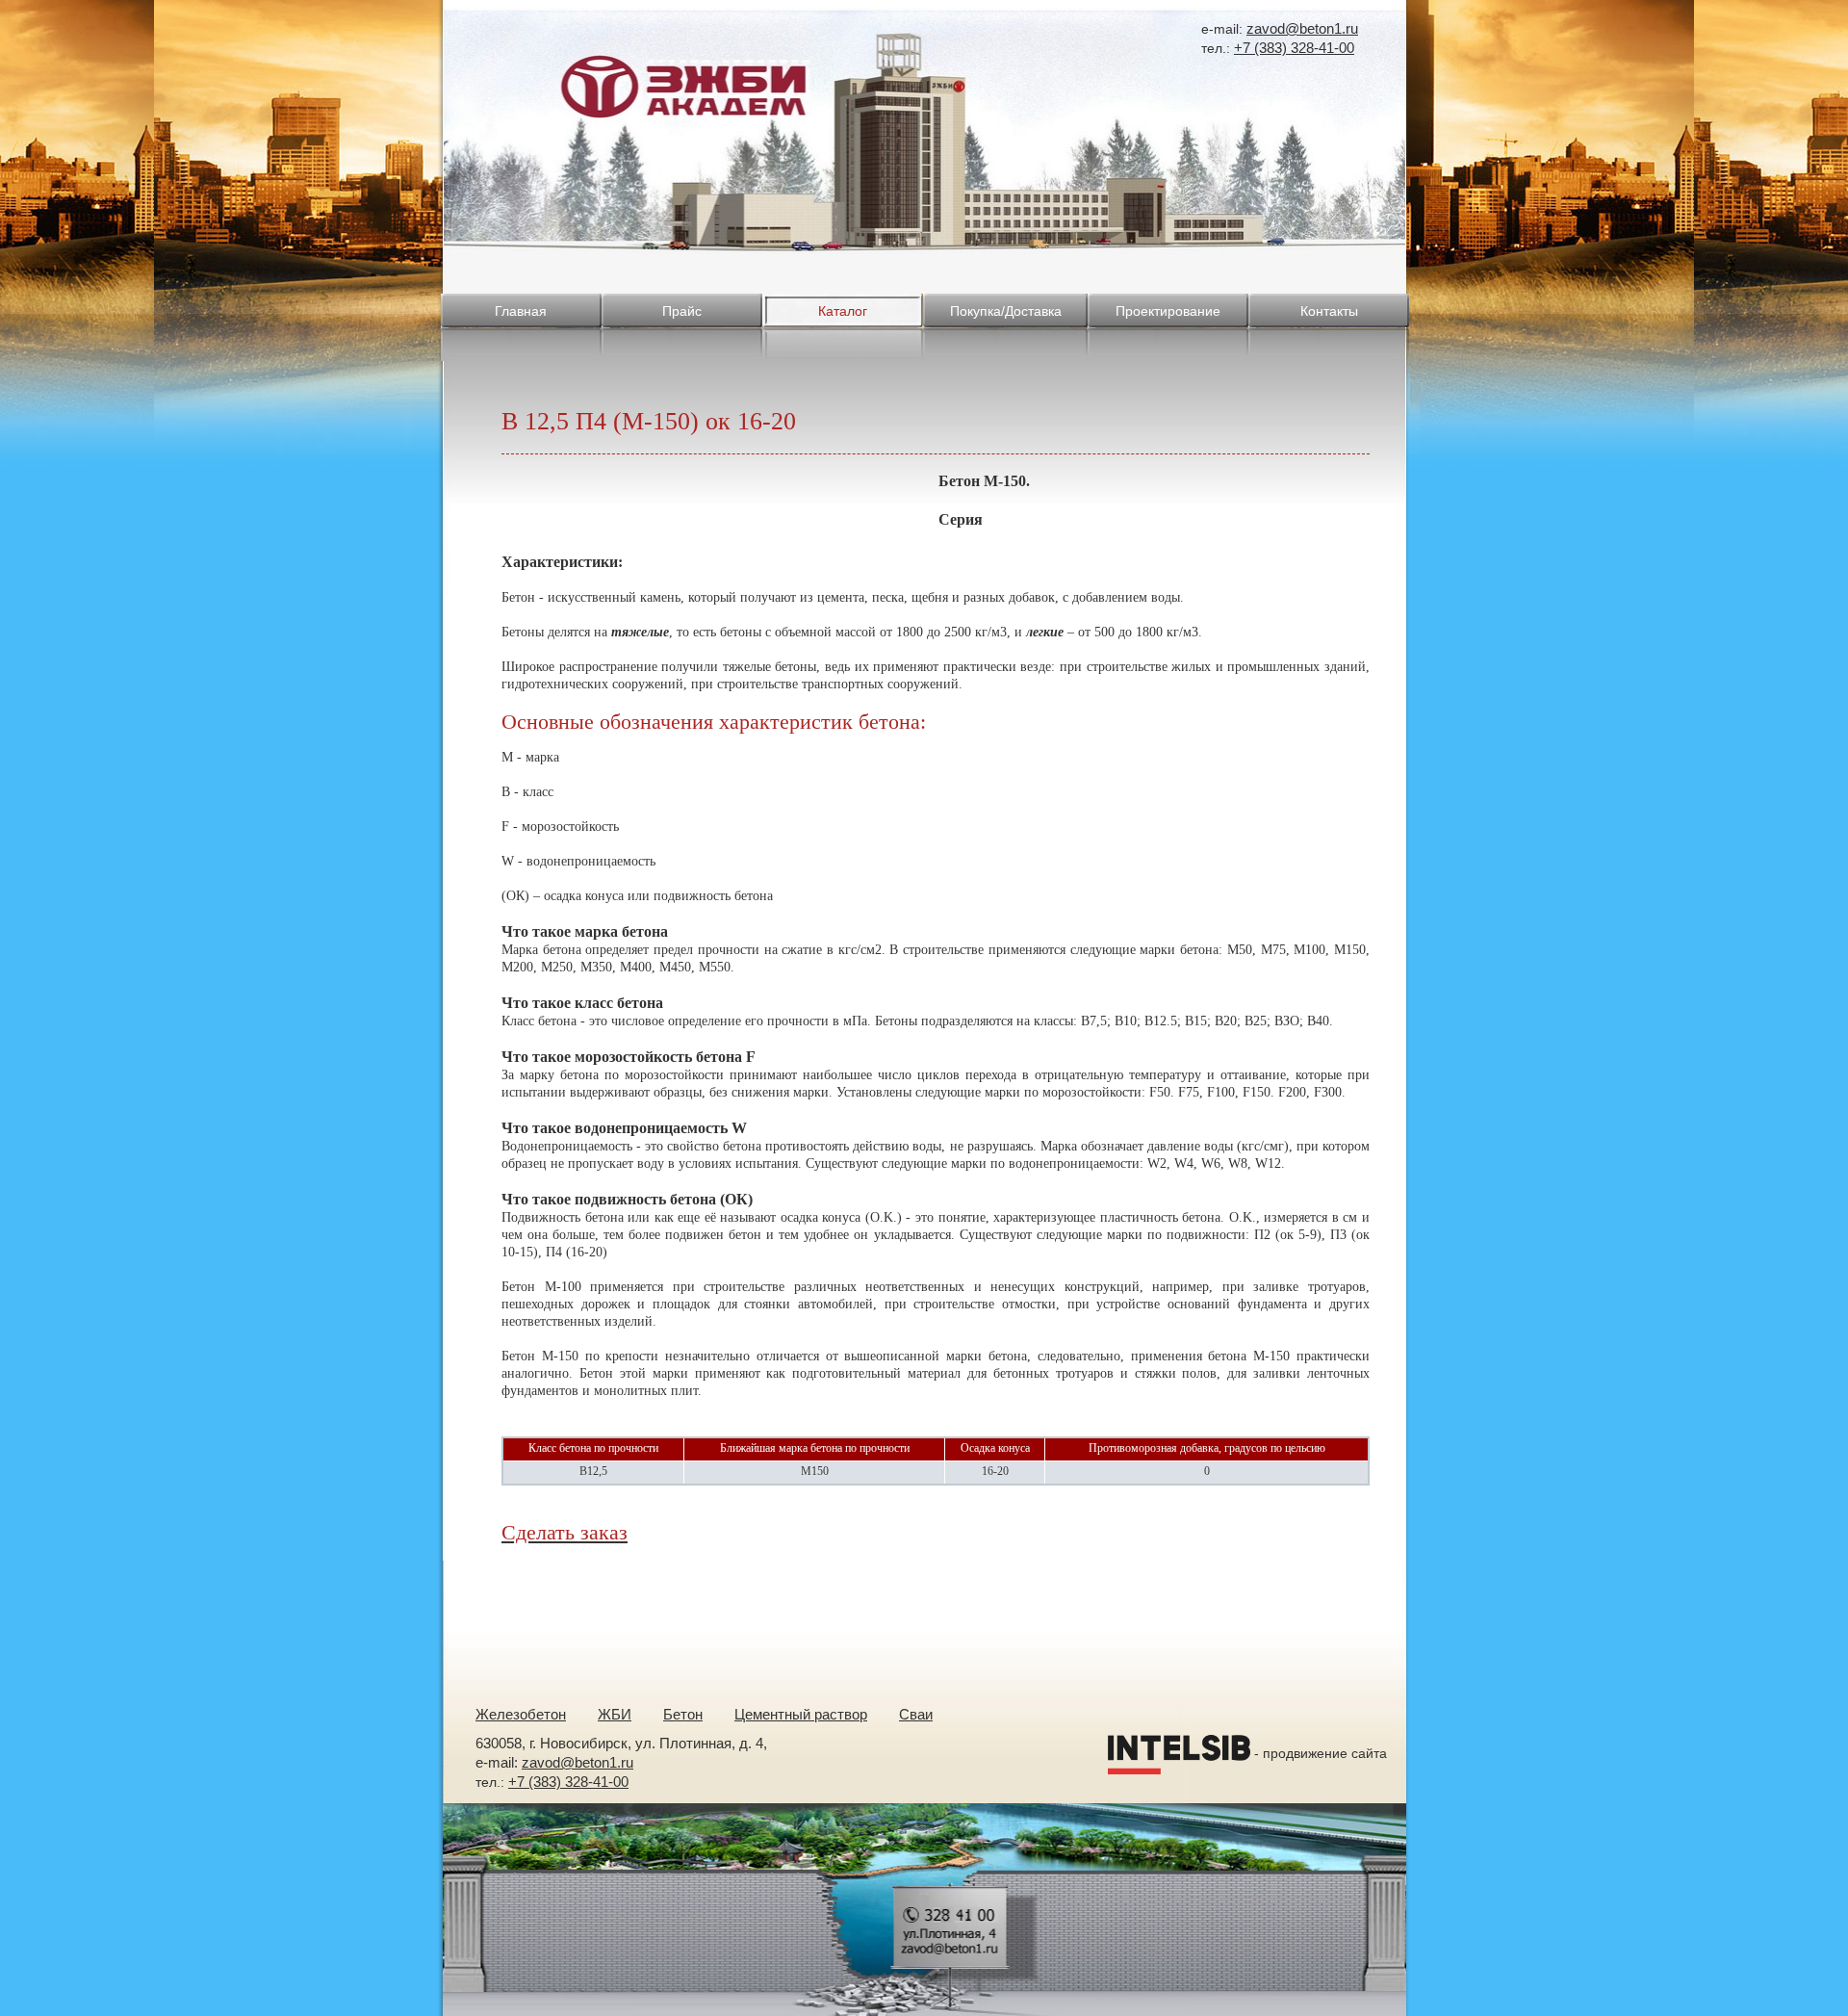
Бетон (683, 1714)
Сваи (916, 1714)
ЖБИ (615, 1714)
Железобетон (521, 1714)
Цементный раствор (801, 1714)
